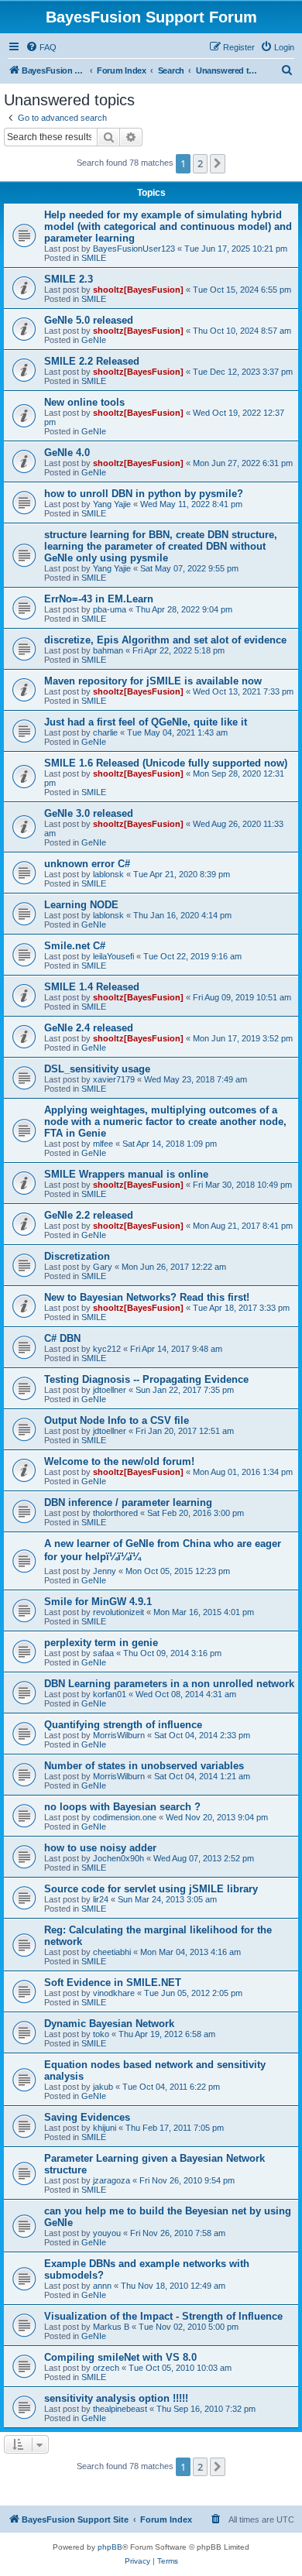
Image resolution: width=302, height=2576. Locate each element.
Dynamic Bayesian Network (109, 2024)
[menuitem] (41, 47)
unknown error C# (87, 864)
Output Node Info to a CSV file (117, 1420)
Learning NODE (81, 905)
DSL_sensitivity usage (97, 1069)
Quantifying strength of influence (123, 1725)
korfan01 (110, 1694)
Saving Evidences (87, 2117)
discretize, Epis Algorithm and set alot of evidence (165, 640)
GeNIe (94, 340)
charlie (105, 732)
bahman (108, 650)
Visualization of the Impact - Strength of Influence (163, 2316)
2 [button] (200, 163)
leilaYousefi (113, 956)
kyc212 (107, 1349)
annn (102, 2286)
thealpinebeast (120, 2409)
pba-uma (110, 609)
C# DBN (62, 1338)
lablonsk (108, 874)
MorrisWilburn (119, 1735)
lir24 (101, 1899)
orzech (106, 2368)
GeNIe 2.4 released (89, 1028)
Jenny (105, 1571)
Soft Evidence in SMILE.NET (113, 1983)
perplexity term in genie (101, 1643)
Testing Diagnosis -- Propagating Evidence (146, 1379)
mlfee (103, 1144)
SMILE (94, 258)
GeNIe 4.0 (67, 453)
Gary (103, 1267)
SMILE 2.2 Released (92, 361)
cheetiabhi (112, 1952)
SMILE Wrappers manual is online (126, 1174)
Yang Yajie (112, 504)
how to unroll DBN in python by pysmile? (144, 494)
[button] (218, 163)
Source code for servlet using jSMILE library (151, 1889)
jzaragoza (112, 2180)
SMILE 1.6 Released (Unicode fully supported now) (166, 763)
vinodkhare (114, 1993)
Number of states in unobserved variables (144, 1766)
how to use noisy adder (100, 1848)
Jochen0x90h (118, 1858)
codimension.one (125, 1817)
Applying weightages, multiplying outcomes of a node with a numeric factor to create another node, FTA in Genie (165, 1122)
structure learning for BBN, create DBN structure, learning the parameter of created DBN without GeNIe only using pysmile (161, 546)
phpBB (110, 2547)
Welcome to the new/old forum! (119, 1461)
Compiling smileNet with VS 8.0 (120, 2357)
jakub (103, 2087)
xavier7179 (114, 1079)
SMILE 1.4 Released (92, 987)
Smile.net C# (75, 946)
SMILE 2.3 (69, 279)
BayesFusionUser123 (134, 249)
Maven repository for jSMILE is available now (153, 681)
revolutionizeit (118, 1612)
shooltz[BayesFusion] (138, 290)
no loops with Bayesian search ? (122, 1807)
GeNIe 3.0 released (89, 813)
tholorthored (115, 1513)
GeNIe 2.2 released (89, 1215)
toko (101, 2034)
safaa (103, 1653)
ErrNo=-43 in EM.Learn (99, 599)
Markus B (111, 2327)
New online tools (84, 402)
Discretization (77, 1256)
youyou (107, 2233)
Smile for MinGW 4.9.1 (98, 1602)
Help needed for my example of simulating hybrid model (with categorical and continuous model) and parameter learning (168, 226)
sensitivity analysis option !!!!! (116, 2398)
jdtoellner (110, 1390)
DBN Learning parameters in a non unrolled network (169, 1684)
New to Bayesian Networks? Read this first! (147, 1297)
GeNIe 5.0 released (89, 320)
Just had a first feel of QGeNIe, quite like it (146, 722)
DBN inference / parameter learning (128, 1502)
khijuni (105, 2128)
